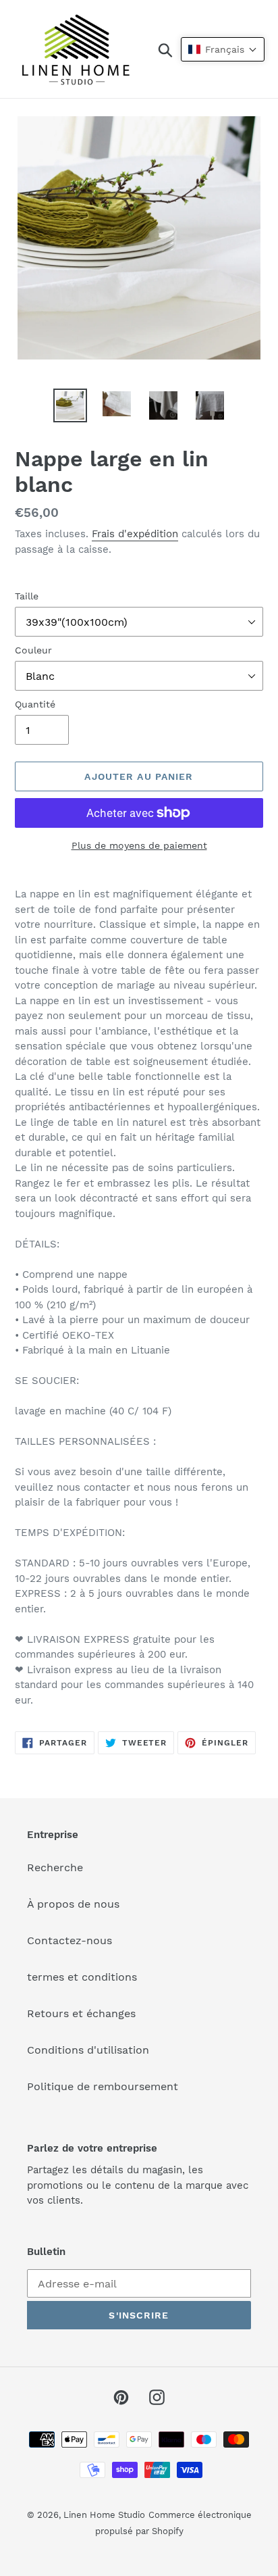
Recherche (55, 1867)
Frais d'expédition (135, 534)
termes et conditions (82, 1977)
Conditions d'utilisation (88, 2050)
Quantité (35, 704)
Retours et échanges (81, 2013)
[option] (71, 405)
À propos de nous (73, 1904)
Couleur (33, 650)
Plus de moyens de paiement (139, 845)
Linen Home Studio (104, 2515)
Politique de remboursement (103, 2086)
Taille (27, 596)
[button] (223, 49)
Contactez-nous (69, 1940)
